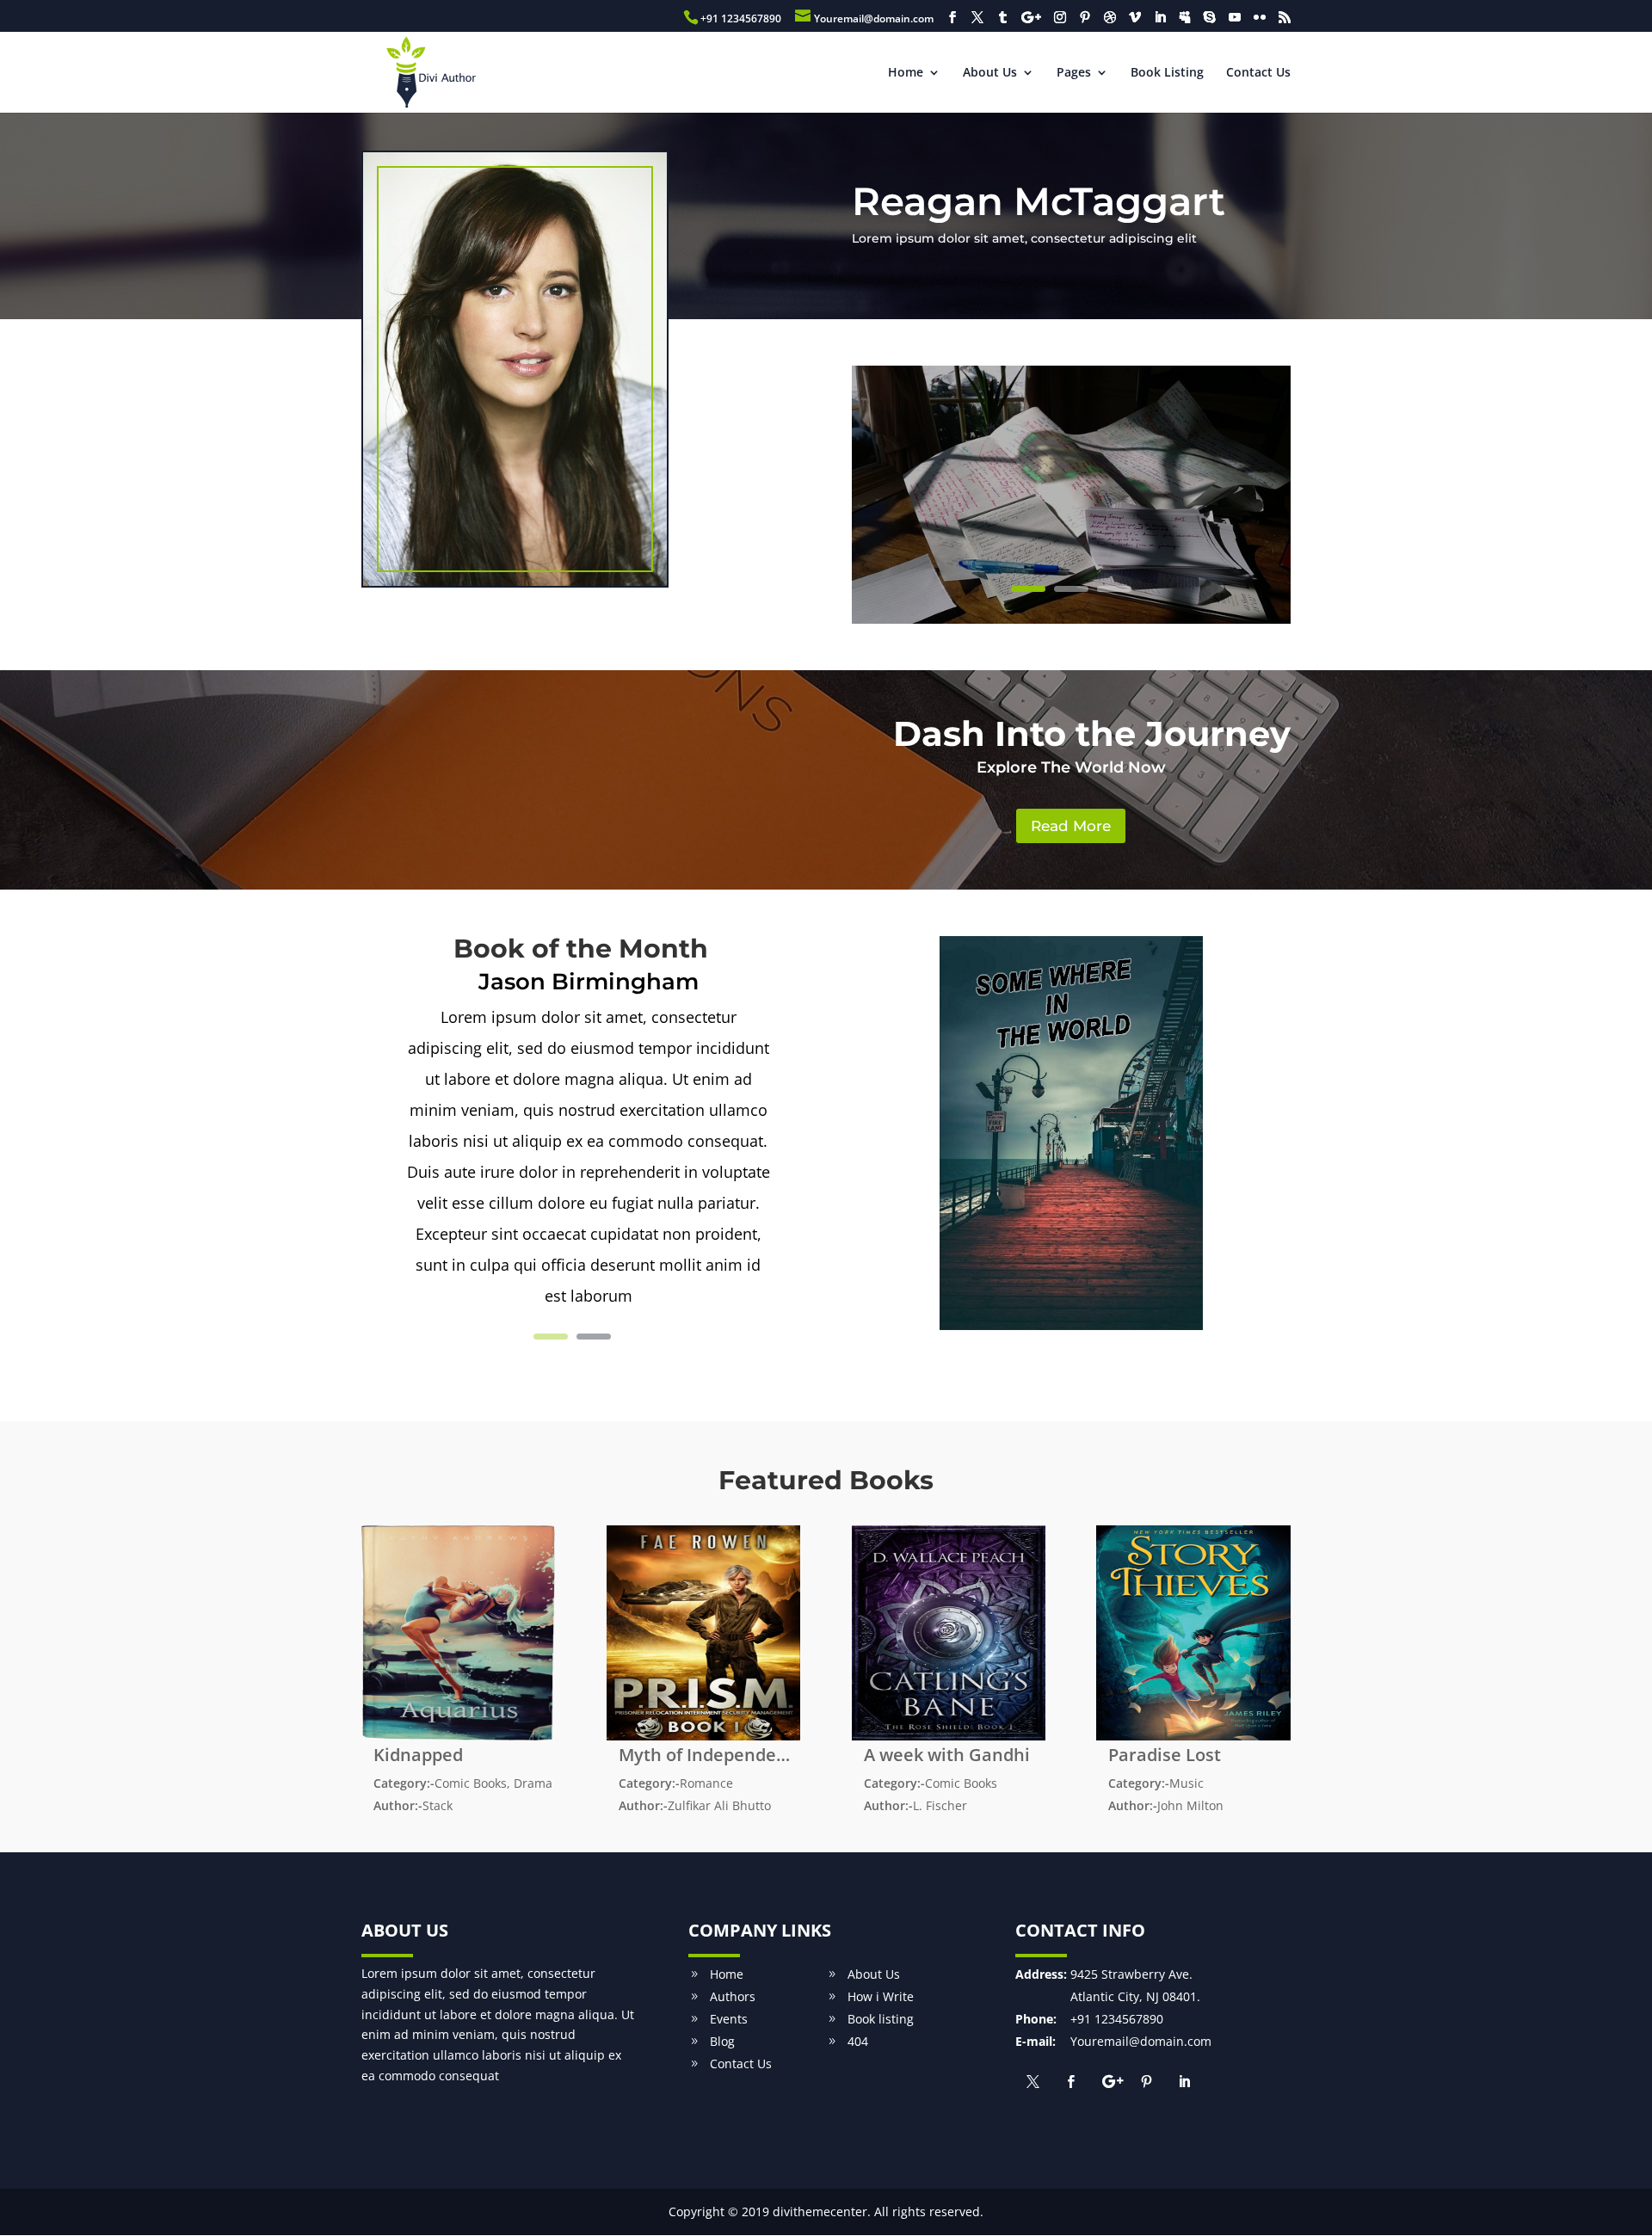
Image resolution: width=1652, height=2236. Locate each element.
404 (858, 2041)
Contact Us (1258, 73)
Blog (722, 2041)
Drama (533, 1783)
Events (729, 2019)
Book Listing (1167, 73)
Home (906, 73)
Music (1187, 1783)
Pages (1074, 73)
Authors (733, 1996)
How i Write (881, 1996)
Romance (706, 1783)
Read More (1071, 826)
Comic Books (471, 1783)
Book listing (881, 2019)
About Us (990, 73)
